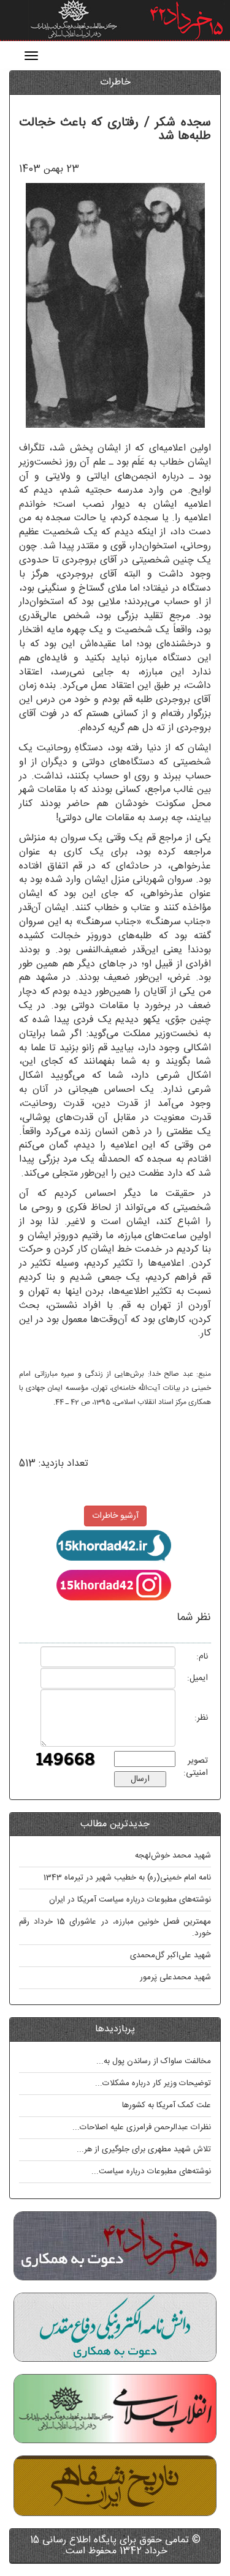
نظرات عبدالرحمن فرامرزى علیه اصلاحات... (142, 2127)
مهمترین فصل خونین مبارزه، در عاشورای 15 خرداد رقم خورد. (115, 1928)
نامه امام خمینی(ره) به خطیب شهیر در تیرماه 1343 (127, 1878)
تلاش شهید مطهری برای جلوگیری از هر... (144, 2149)
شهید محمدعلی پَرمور (175, 1977)
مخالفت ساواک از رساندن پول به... (154, 2061)
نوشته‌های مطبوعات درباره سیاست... (151, 2171)
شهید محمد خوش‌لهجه (173, 1856)
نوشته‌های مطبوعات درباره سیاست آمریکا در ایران (130, 1900)
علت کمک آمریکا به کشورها (167, 2105)
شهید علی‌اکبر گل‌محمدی (171, 1955)
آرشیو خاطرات (115, 1516)
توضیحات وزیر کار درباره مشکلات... (153, 2083)
